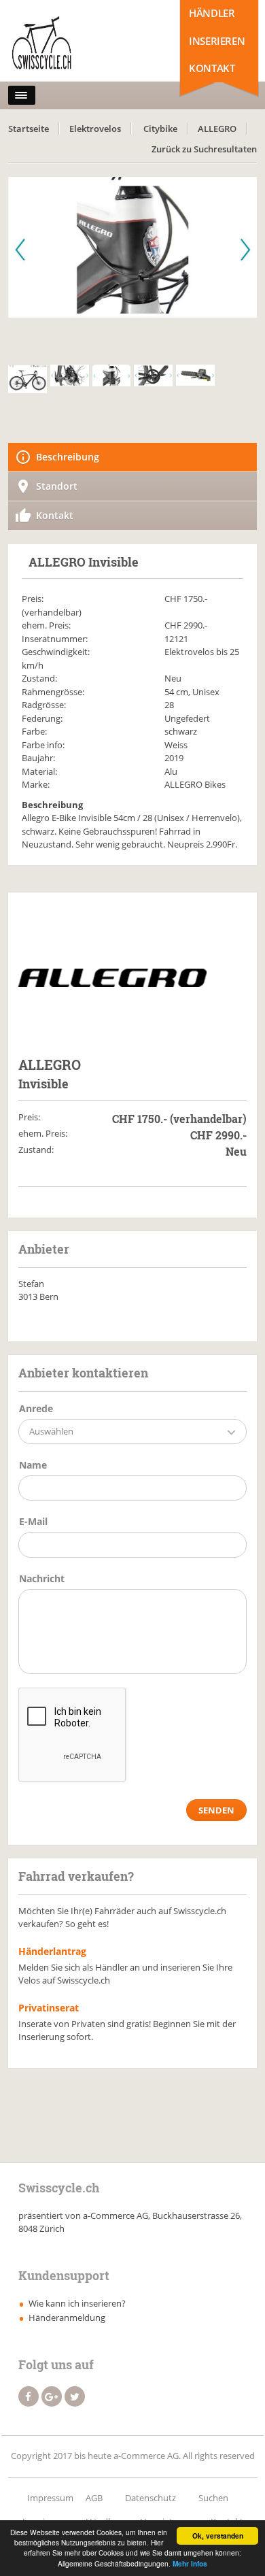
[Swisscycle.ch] (68, 44)
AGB (94, 2498)
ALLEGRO (217, 129)
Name (33, 1465)
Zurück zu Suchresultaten (204, 149)
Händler (212, 13)
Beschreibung (68, 457)
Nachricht (42, 1578)
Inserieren (217, 41)
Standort (57, 486)
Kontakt (212, 68)
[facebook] (29, 2396)
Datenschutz (151, 2498)
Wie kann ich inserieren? (77, 2303)
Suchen (213, 2498)
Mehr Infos (190, 2564)
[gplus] (52, 2396)
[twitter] (75, 2396)
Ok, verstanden (218, 2536)
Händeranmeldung (67, 2318)
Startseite (29, 129)
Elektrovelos (95, 129)
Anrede (36, 1408)
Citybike (160, 129)
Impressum (50, 2498)
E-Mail (33, 1521)
